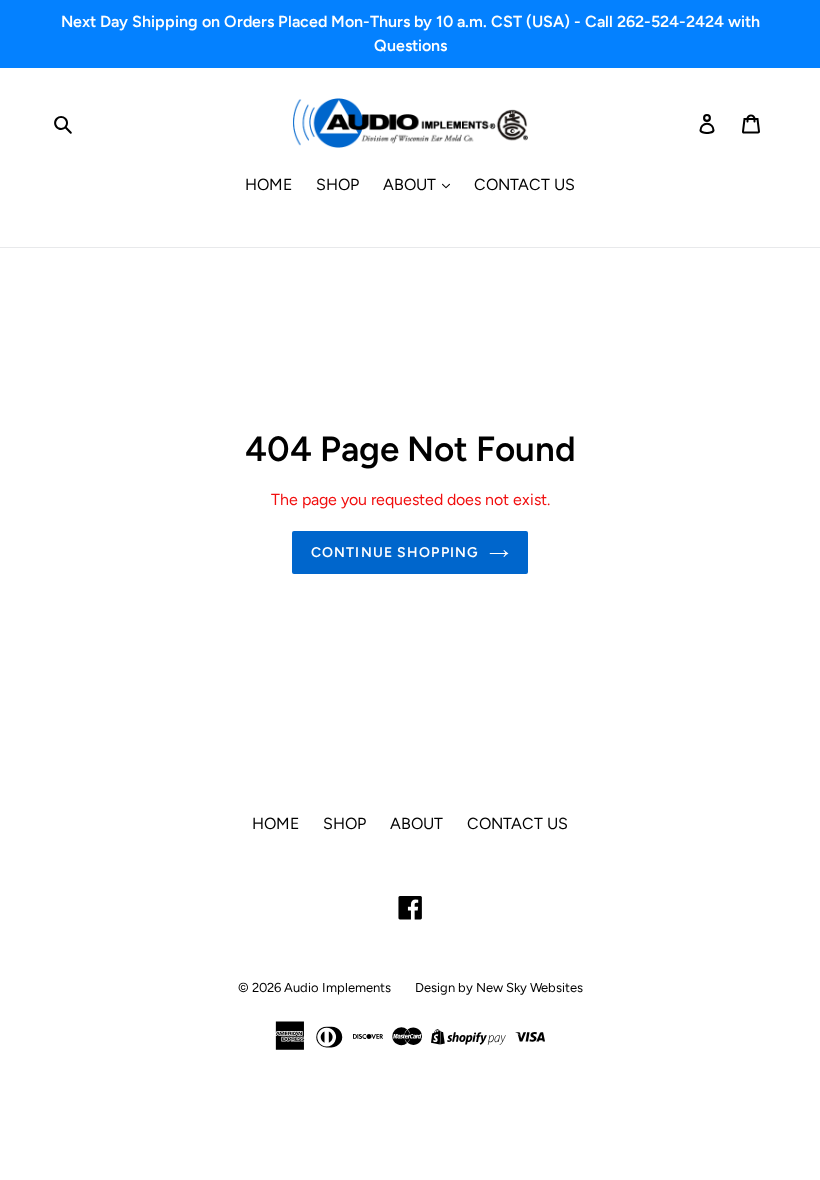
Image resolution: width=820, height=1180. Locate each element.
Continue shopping (395, 552)
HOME (268, 184)
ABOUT (411, 184)
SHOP (337, 184)
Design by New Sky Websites (499, 987)
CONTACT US (524, 184)
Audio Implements (337, 987)
